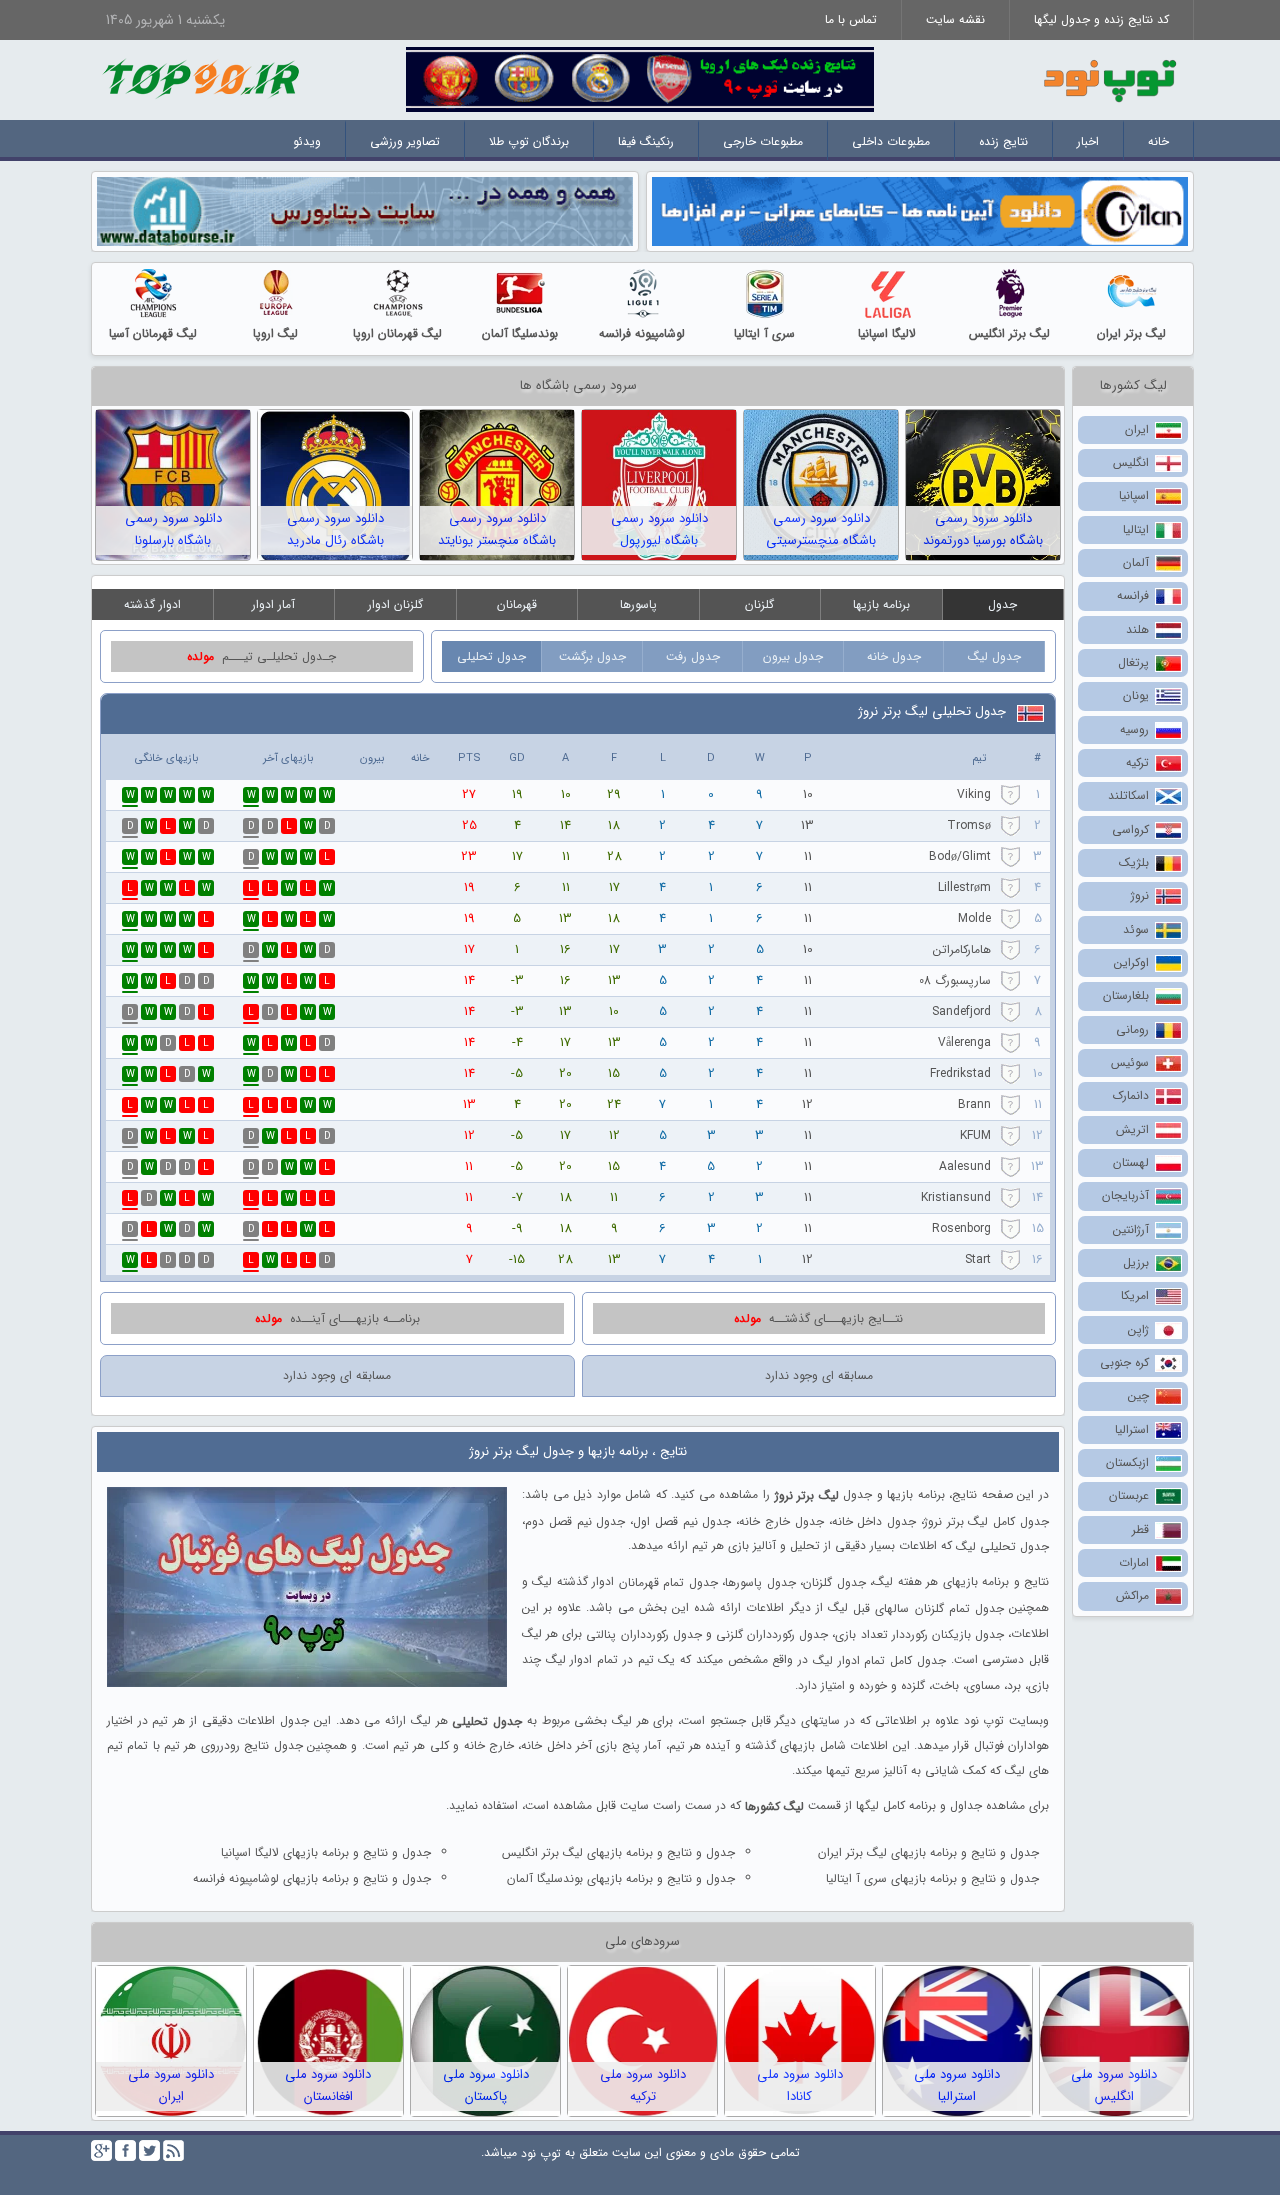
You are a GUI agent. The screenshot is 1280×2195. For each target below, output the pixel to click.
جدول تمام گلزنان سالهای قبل (928, 1608)
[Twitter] (149, 2150)
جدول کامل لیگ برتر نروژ (986, 1520)
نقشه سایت (955, 19)
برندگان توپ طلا (529, 141)
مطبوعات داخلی (891, 141)
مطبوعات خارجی (763, 141)
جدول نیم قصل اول (682, 1520)
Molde (974, 918)
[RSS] (173, 2150)
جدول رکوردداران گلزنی (772, 1634)
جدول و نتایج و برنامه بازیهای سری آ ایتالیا (932, 1878)
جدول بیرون (793, 656)
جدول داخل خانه (874, 1520)
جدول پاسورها (760, 1582)
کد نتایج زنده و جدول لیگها (1101, 19)
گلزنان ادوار (395, 604)
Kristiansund (956, 1197)
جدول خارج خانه (781, 1520)
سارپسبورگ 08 (955, 980)
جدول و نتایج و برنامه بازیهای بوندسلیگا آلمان (621, 1878)
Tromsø (969, 825)
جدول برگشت (592, 656)
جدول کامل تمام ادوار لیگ (879, 1660)
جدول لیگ (994, 656)
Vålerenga (964, 1042)
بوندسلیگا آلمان (520, 333)
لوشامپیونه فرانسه (642, 333)
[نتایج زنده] (640, 78)
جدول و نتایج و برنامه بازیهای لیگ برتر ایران (928, 1852)
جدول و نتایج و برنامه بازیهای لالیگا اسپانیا (326, 1852)
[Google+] (101, 2150)
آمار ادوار (273, 604)
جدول (1002, 604)
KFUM (975, 1135)
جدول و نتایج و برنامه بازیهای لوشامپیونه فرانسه (312, 1878)
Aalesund (965, 1166)
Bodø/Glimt (960, 856)
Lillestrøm (964, 887)
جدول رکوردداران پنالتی (643, 1634)
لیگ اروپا (275, 333)
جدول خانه (894, 656)
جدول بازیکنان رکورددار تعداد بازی (919, 1634)
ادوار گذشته (152, 604)
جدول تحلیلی (491, 656)
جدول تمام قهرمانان (668, 1582)
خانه (1158, 141)
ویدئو (307, 141)
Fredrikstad (960, 1073)
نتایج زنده (1003, 141)
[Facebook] (125, 2150)
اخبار (1088, 141)
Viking (974, 794)
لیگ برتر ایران (1131, 333)
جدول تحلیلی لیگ (1002, 1546)
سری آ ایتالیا (764, 333)
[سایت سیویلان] (920, 210)
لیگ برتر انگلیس (1009, 333)
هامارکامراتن (962, 949)
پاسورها (638, 604)
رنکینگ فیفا (646, 141)
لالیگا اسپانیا (887, 333)
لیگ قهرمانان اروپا (397, 333)
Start (978, 1259)
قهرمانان (517, 604)
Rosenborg (961, 1228)
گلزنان (759, 604)
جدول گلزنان (834, 1582)
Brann (974, 1104)
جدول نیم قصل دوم (575, 1520)
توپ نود (541, 2153)
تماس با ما (851, 19)
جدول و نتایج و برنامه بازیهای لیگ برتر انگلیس (618, 1852)
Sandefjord (961, 1011)
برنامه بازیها (881, 604)
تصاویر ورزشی (405, 141)
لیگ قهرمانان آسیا (153, 333)
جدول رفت (693, 656)
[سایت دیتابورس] (365, 210)
